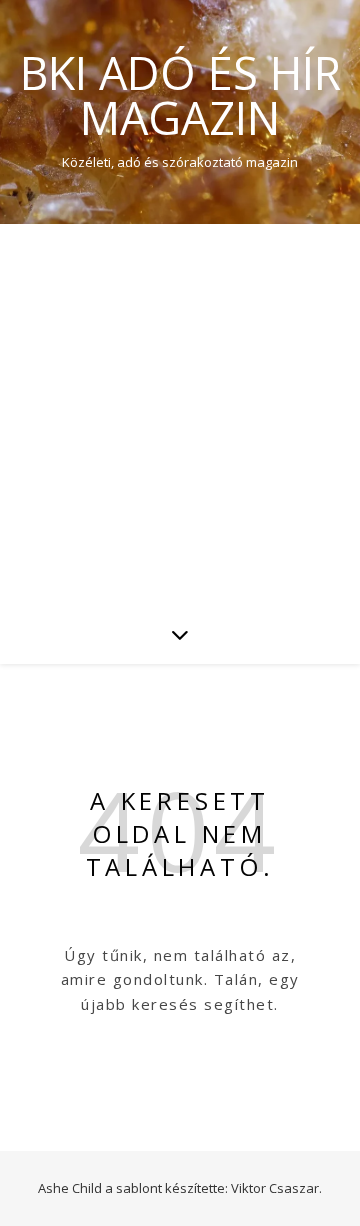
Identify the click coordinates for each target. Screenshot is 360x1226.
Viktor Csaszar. (276, 1188)
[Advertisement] (180, 414)
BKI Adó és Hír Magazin (180, 95)
